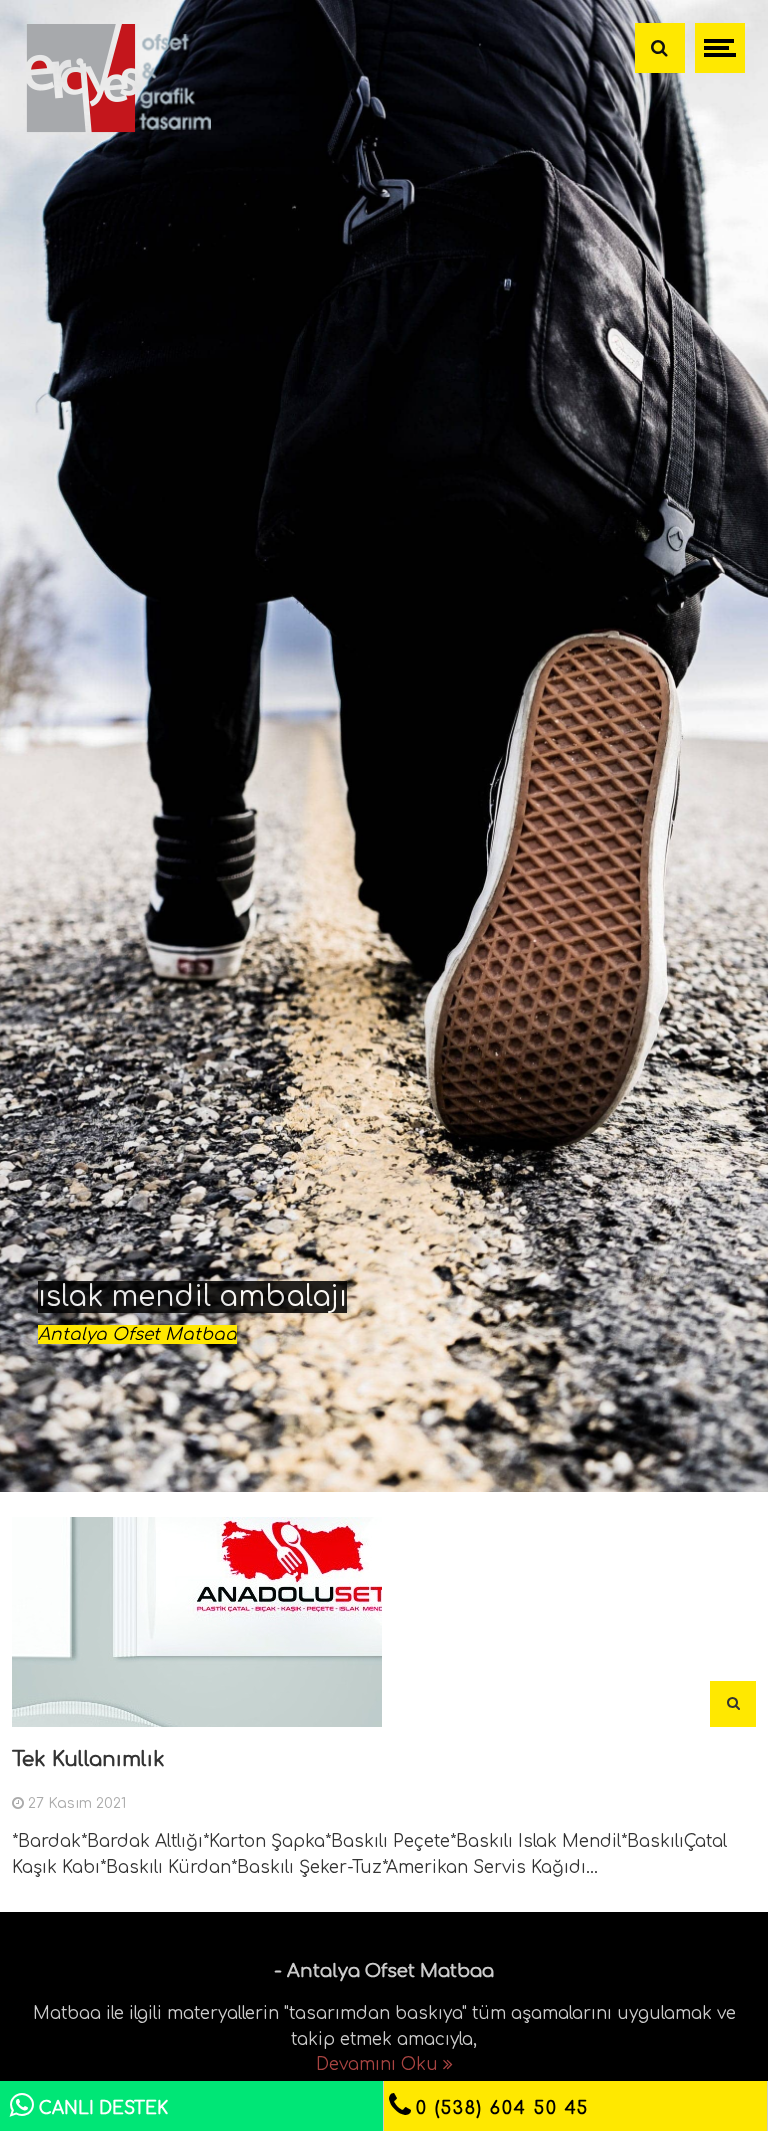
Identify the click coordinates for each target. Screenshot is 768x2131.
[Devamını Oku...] (733, 1704)
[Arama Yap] (660, 48)
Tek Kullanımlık (88, 1759)
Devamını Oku (379, 2064)
